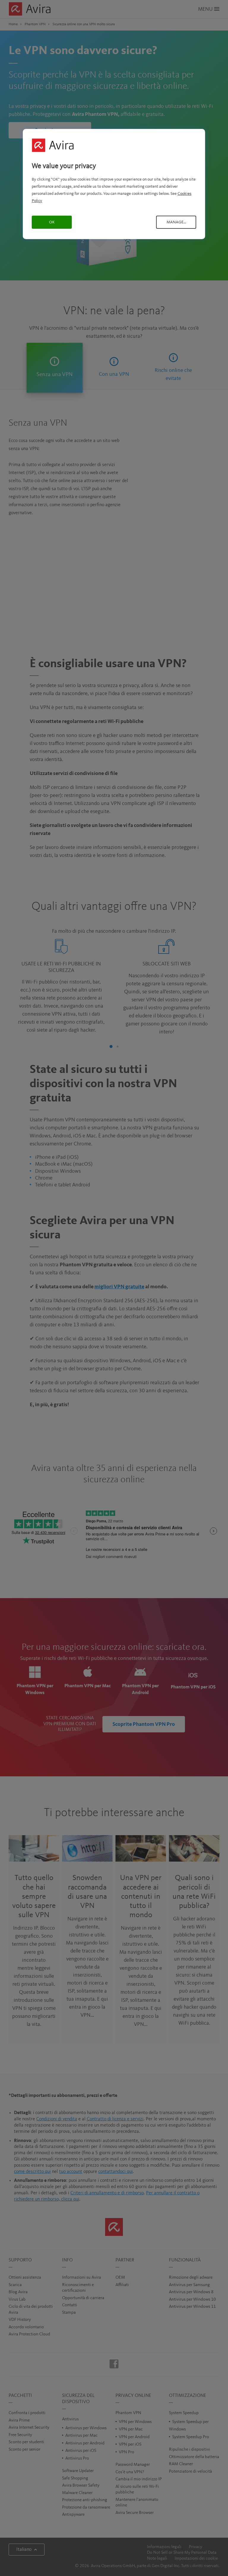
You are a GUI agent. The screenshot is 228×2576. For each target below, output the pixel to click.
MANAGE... (176, 222)
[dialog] (114, 184)
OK (52, 222)
